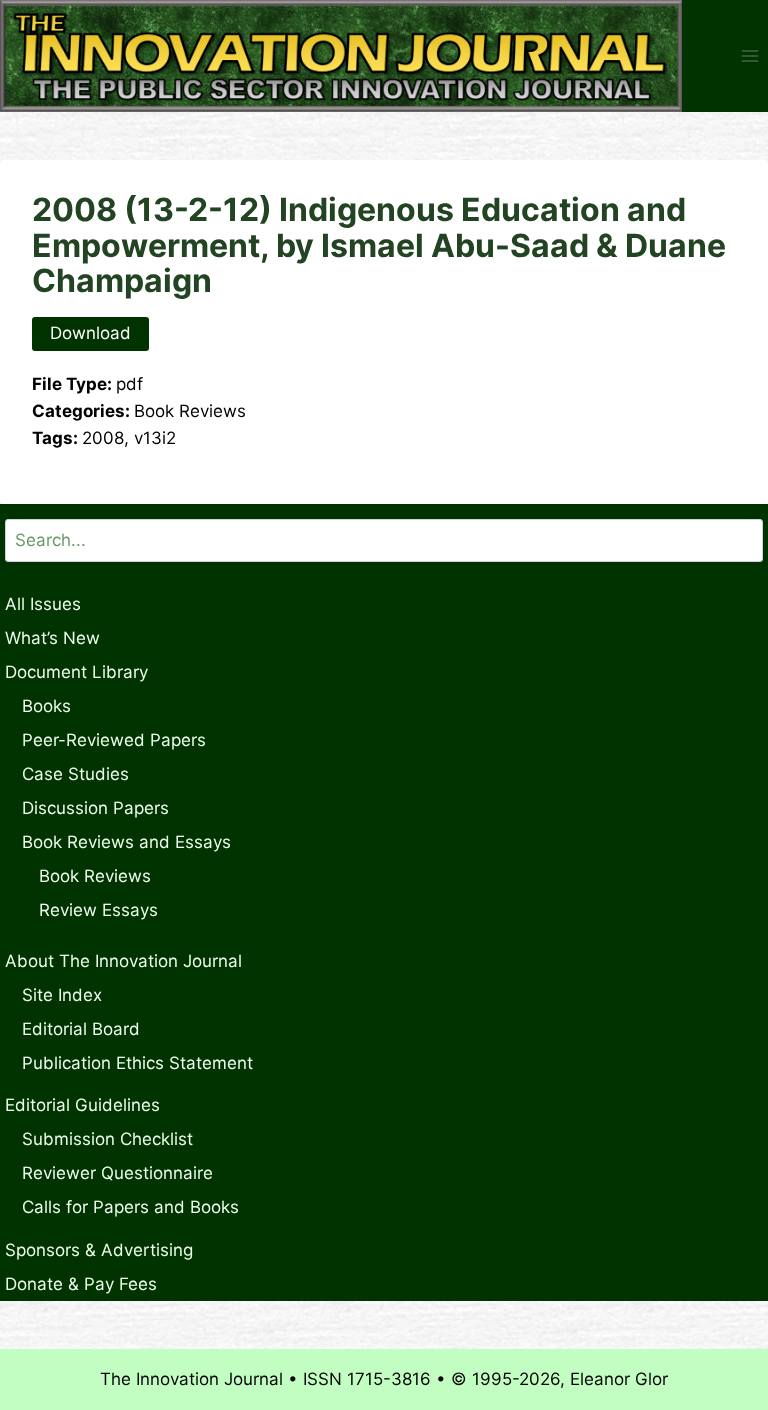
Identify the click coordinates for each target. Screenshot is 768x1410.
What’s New (52, 638)
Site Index (62, 995)
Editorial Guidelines (82, 1105)
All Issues (43, 604)
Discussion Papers (95, 808)
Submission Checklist (107, 1139)
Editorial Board (81, 1029)
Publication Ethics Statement (137, 1063)
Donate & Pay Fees (81, 1284)
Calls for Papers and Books (130, 1207)
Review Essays (98, 910)
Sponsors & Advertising (99, 1250)
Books (46, 706)
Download (90, 333)
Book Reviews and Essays (126, 842)
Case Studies (75, 774)
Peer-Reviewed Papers (114, 740)
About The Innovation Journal (123, 961)
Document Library (76, 672)
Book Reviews (95, 876)
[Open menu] (749, 56)
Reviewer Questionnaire (117, 1173)
